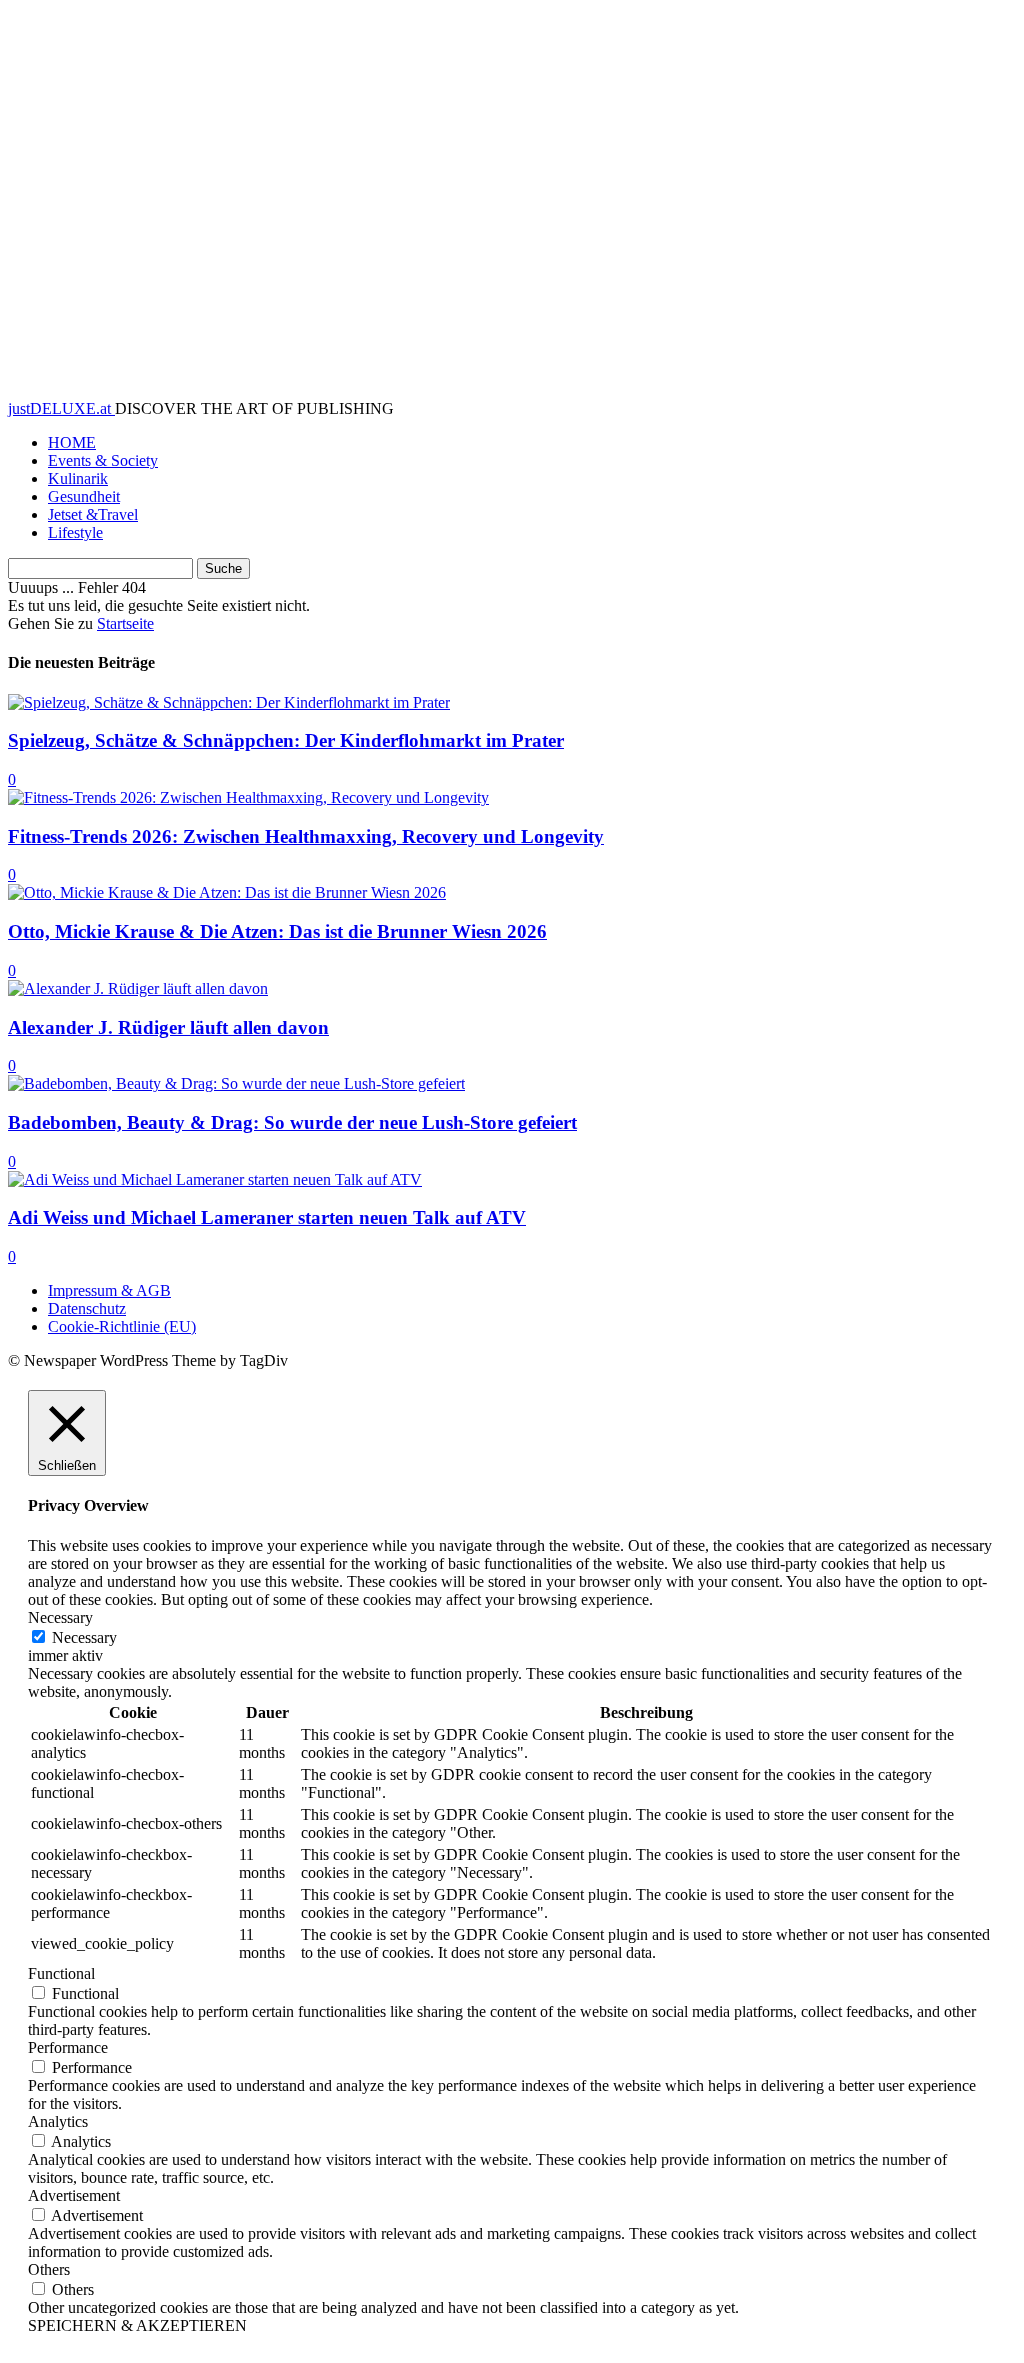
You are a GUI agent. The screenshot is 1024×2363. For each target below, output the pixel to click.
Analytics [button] (58, 2121)
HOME (72, 442)
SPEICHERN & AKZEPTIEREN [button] (137, 2325)
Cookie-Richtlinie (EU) (122, 1326)
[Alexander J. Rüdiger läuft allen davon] (138, 988)
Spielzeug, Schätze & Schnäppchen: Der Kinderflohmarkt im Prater (286, 740)
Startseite (125, 623)
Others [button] (49, 2269)
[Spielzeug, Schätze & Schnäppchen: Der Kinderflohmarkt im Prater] (229, 702)
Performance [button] (68, 2047)
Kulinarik (78, 478)
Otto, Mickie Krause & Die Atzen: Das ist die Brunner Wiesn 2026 (277, 931)
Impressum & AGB (109, 1290)
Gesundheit (84, 496)
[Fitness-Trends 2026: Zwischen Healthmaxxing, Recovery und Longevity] (248, 797)
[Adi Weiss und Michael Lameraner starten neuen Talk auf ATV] (215, 1179)
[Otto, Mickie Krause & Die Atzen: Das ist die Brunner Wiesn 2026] (227, 892)
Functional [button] (61, 1973)
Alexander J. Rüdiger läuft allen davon (168, 1027)
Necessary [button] (60, 1617)
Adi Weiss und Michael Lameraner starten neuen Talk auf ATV (267, 1217)
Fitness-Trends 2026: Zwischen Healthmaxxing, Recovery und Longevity (306, 836)
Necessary (84, 1637)
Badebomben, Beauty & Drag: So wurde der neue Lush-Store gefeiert (292, 1122)
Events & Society (103, 460)
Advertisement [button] (74, 2195)
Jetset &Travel (93, 514)
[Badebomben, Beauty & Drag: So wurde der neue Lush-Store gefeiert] (236, 1083)
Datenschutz (87, 1308)
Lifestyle (75, 532)
